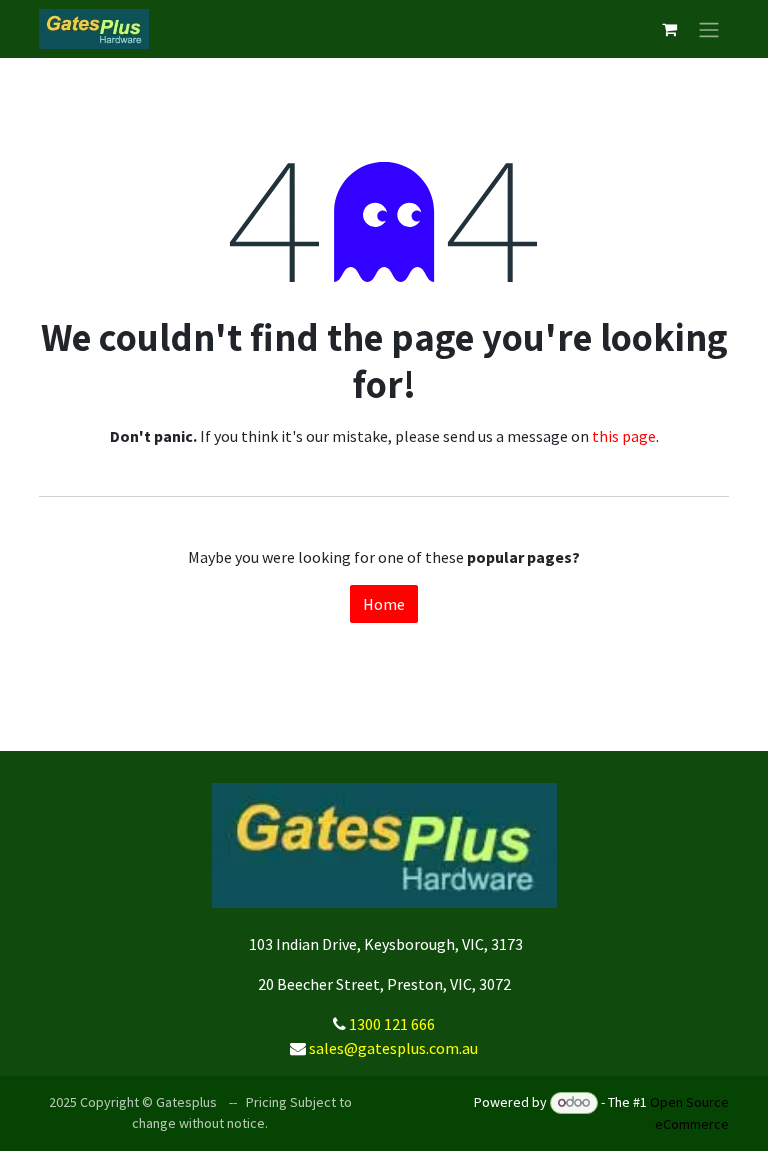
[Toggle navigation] (709, 29)
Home (384, 604)
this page (624, 436)
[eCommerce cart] (669, 29)
